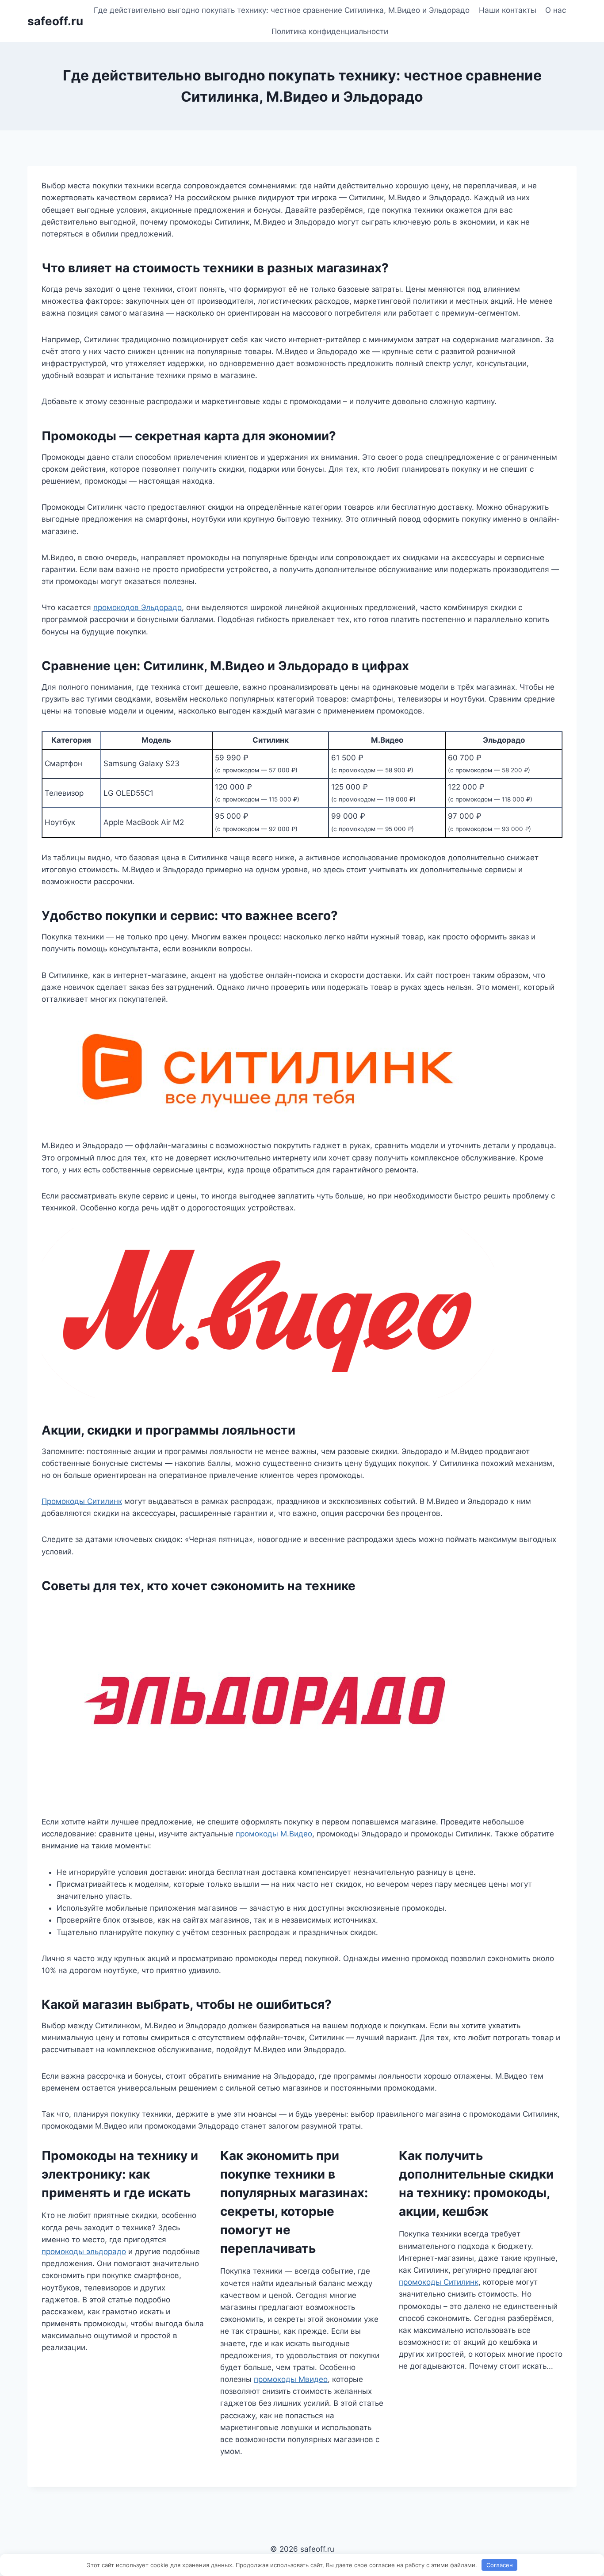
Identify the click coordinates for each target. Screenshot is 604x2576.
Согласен (500, 2565)
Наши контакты (508, 10)
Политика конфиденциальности (330, 31)
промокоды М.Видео (274, 1834)
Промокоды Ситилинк (82, 1501)
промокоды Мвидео (291, 2379)
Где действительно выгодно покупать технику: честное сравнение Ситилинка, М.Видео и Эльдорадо (282, 10)
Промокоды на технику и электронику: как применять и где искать (120, 2174)
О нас (556, 10)
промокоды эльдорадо (84, 2252)
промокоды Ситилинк (439, 2282)
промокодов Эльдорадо (138, 607)
